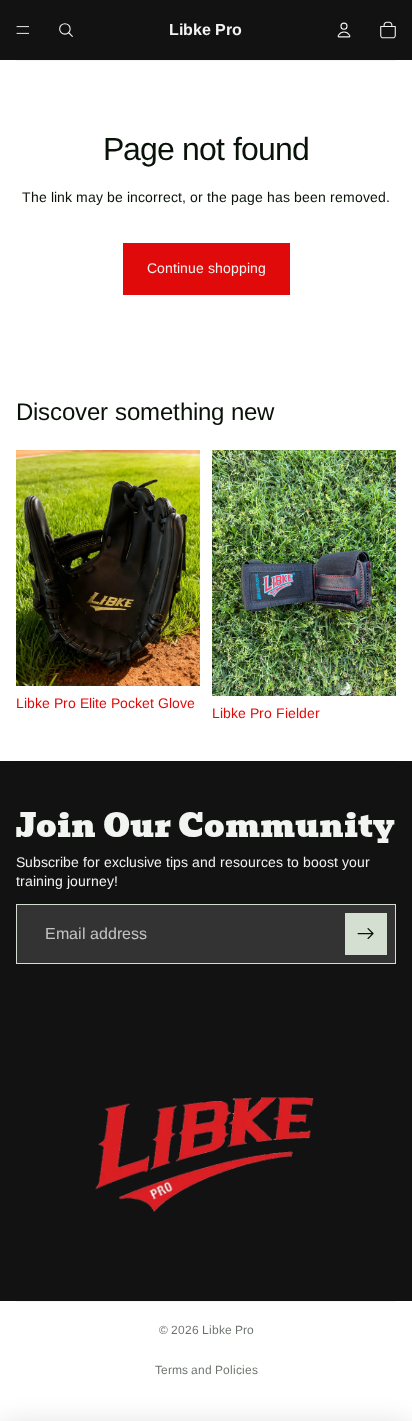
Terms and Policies (206, 1370)
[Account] (344, 30)
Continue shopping (206, 268)
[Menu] (23, 30)
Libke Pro (228, 1330)
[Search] (66, 30)
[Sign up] (366, 934)
